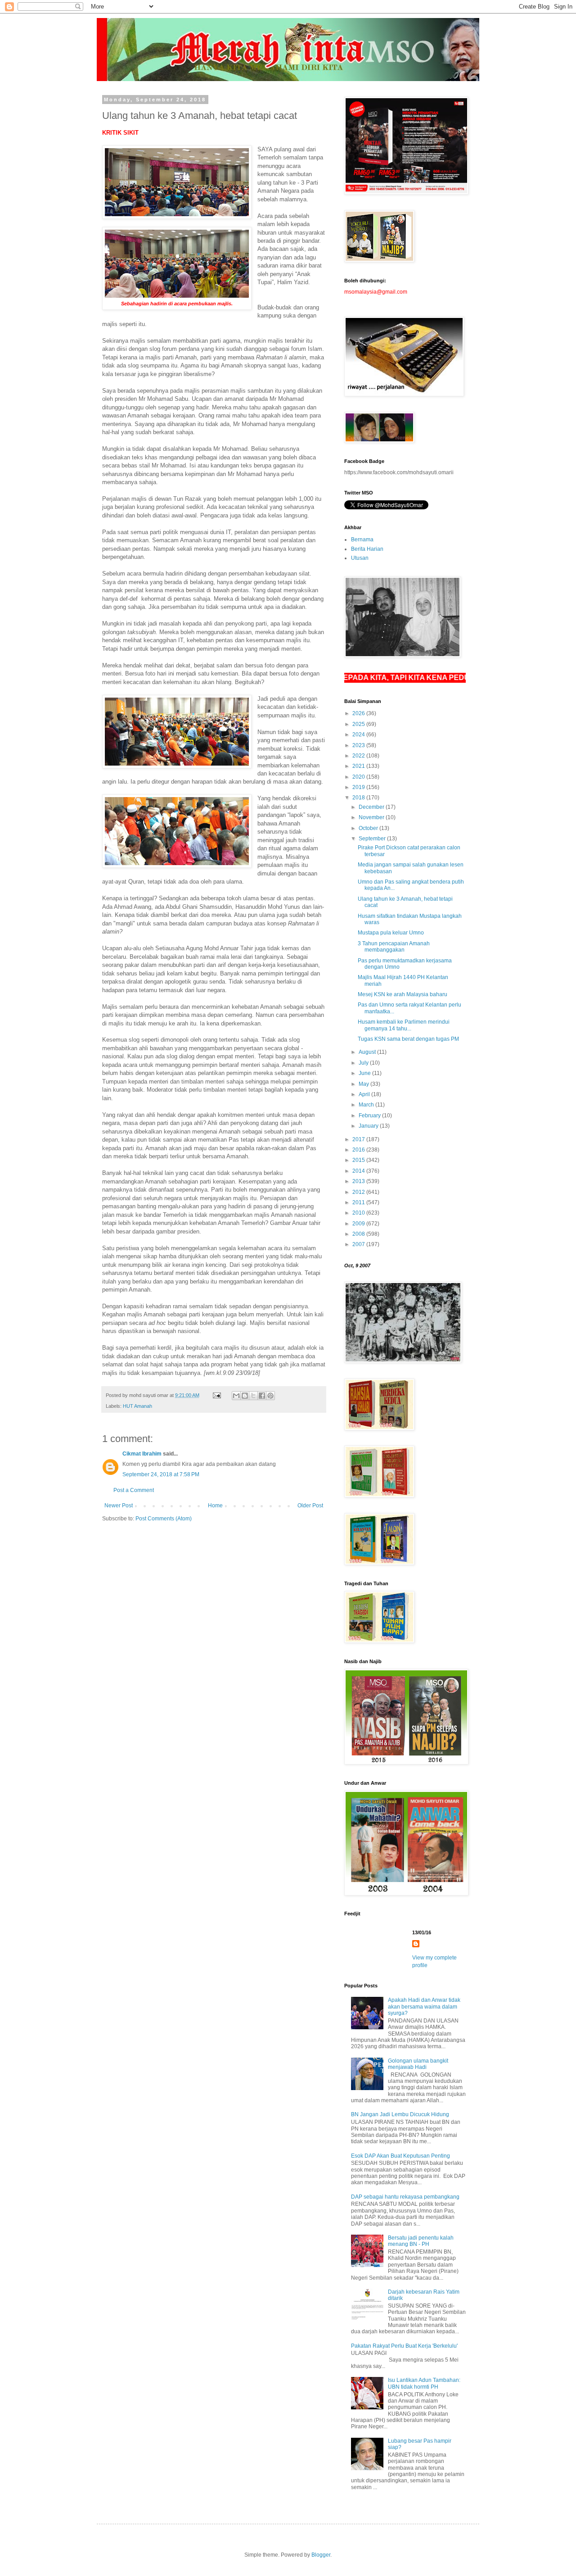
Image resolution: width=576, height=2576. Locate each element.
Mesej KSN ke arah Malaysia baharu (403, 994)
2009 (359, 1224)
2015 (359, 1160)
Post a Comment (134, 1490)
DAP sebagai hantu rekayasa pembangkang (405, 2197)
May (364, 1084)
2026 (359, 713)
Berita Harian (367, 549)
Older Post (310, 1506)
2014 (359, 1171)
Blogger (321, 2555)
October (369, 828)
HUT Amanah (137, 1406)
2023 (359, 745)
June (365, 1073)
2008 (359, 1234)
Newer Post (119, 1506)
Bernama (362, 540)
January (369, 1126)
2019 (359, 787)
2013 (359, 1181)
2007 (359, 1244)
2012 (359, 1192)
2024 (359, 735)
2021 (359, 766)
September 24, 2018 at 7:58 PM (161, 1474)
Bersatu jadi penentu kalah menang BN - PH (421, 2241)
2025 (359, 724)
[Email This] (236, 1396)
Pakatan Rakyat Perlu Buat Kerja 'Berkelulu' (404, 2346)
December (372, 807)
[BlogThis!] (245, 1396)
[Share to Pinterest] (270, 1396)
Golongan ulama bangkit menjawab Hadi (418, 2064)
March (367, 1105)
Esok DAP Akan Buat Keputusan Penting (400, 2156)
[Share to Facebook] (262, 1396)
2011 (359, 1202)
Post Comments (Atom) (164, 1519)
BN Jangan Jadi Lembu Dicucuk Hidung (400, 2114)
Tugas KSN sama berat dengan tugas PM (408, 1039)
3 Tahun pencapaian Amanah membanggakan (394, 947)
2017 (359, 1139)
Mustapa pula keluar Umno (391, 933)
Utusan (360, 558)
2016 (359, 1150)
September (373, 839)
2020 (359, 777)
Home (215, 1506)
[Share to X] (253, 1396)
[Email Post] (216, 1395)
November (372, 817)
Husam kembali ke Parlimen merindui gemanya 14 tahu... (404, 1025)
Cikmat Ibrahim (142, 1454)
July (364, 1063)
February (370, 1116)
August (368, 1052)
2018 (359, 798)
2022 (359, 756)
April (365, 1094)
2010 (359, 1213)
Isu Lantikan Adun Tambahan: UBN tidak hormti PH (424, 2383)
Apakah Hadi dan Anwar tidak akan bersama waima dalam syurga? (424, 2007)
